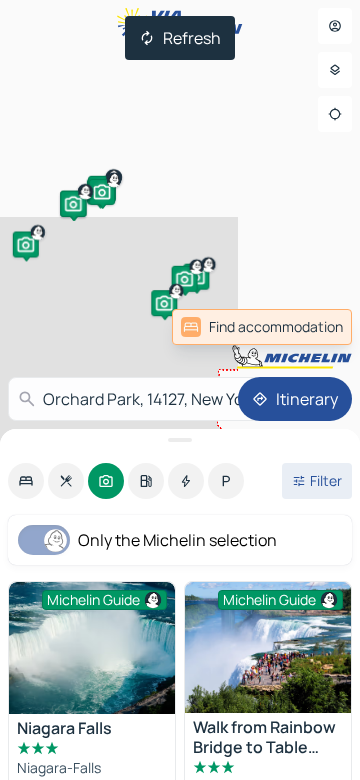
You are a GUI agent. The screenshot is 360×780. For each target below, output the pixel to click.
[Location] (335, 114)
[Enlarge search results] (180, 440)
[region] (92, 648)
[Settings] (335, 70)
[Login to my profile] (335, 26)
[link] (262, 327)
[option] (26, 481)
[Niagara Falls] (92, 648)
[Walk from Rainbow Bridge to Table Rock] (268, 647)
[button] (26, 244)
